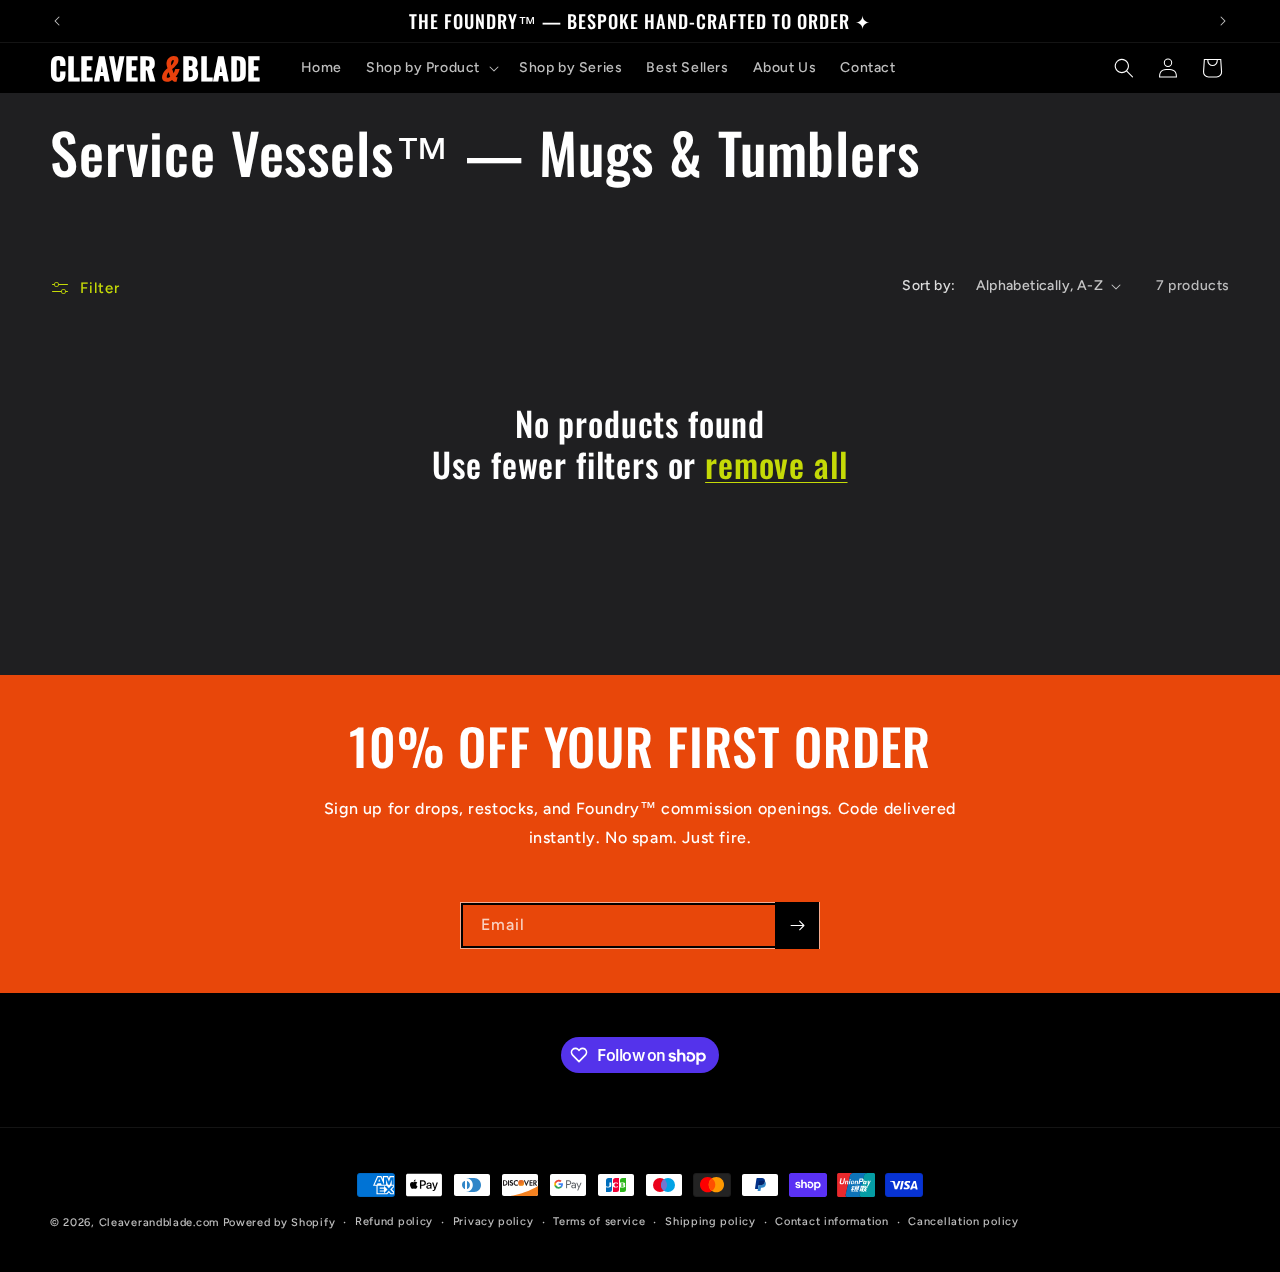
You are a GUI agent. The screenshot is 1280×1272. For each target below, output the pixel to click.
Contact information (831, 1221)
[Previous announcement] (57, 21)
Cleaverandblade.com (159, 1222)
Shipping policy (710, 1221)
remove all (776, 464)
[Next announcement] (1223, 21)
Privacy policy (493, 1221)
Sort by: (928, 285)
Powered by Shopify (279, 1222)
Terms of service (599, 1221)
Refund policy (394, 1221)
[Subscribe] (797, 925)
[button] (430, 68)
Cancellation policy (963, 1221)
